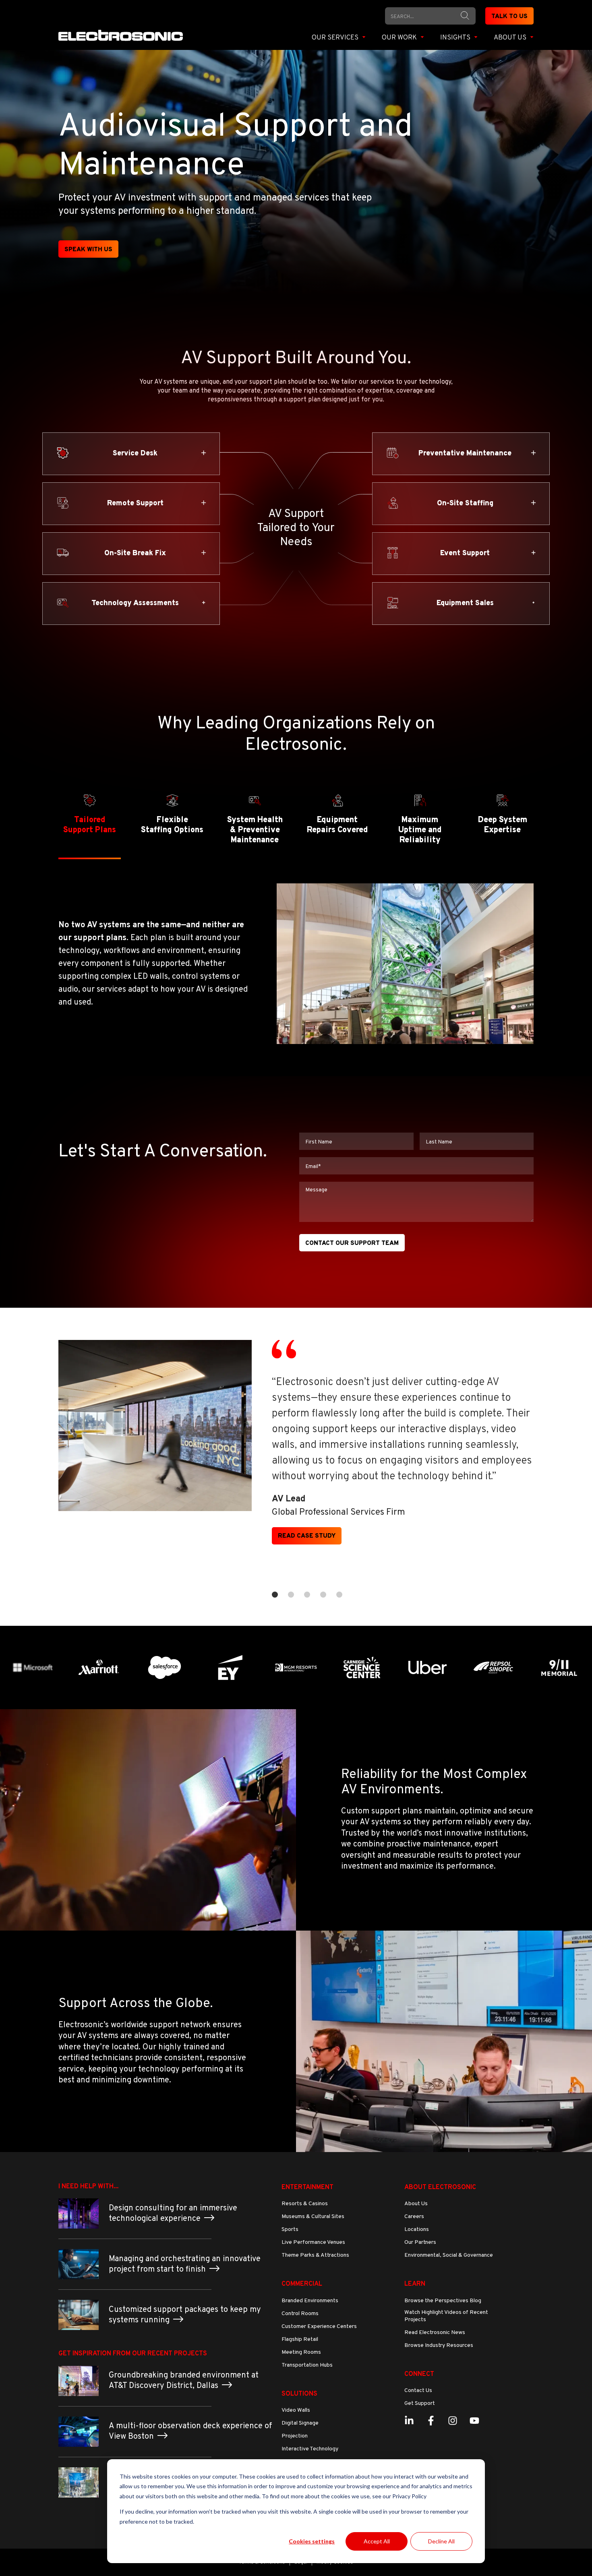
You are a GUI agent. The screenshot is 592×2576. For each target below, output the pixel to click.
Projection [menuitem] (295, 2436)
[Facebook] (431, 2421)
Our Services (336, 38)
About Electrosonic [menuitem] (440, 2187)
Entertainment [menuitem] (307, 2187)
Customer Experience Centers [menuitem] (319, 2327)
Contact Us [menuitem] (418, 2391)
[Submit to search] (465, 16)
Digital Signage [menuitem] (300, 2423)
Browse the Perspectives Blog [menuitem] (443, 2301)
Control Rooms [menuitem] (300, 2314)
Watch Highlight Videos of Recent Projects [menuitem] (446, 2316)
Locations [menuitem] (417, 2230)
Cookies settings (312, 2541)
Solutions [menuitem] (299, 2394)
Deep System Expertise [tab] (503, 825)
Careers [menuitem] (414, 2217)
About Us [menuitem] (416, 2204)
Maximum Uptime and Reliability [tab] (420, 830)
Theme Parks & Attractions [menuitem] (315, 2255)
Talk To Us (509, 17)
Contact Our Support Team (352, 1244)
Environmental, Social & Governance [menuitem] (449, 2255)
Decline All (441, 2541)
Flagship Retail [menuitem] (300, 2339)
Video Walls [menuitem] (296, 2410)
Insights (456, 38)
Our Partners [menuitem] (420, 2242)
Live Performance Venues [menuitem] (313, 2242)
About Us (511, 38)
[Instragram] (453, 2421)
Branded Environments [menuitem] (310, 2301)
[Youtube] (474, 2421)
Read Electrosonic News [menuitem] (435, 2333)
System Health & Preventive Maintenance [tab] (255, 830)
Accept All (377, 2541)
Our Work (400, 38)
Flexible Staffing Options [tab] (172, 825)
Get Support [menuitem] (420, 2403)
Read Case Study (307, 1536)
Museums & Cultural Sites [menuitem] (313, 2217)
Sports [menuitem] (290, 2230)
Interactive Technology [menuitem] (310, 2449)
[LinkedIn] (409, 2421)
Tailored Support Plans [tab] (90, 825)
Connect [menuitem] (419, 2374)
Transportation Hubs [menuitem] (307, 2365)
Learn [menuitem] (415, 2284)
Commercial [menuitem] (302, 2284)
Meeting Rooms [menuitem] (301, 2352)
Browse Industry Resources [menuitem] (439, 2345)
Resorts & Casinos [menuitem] (305, 2204)
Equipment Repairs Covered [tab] (337, 825)
